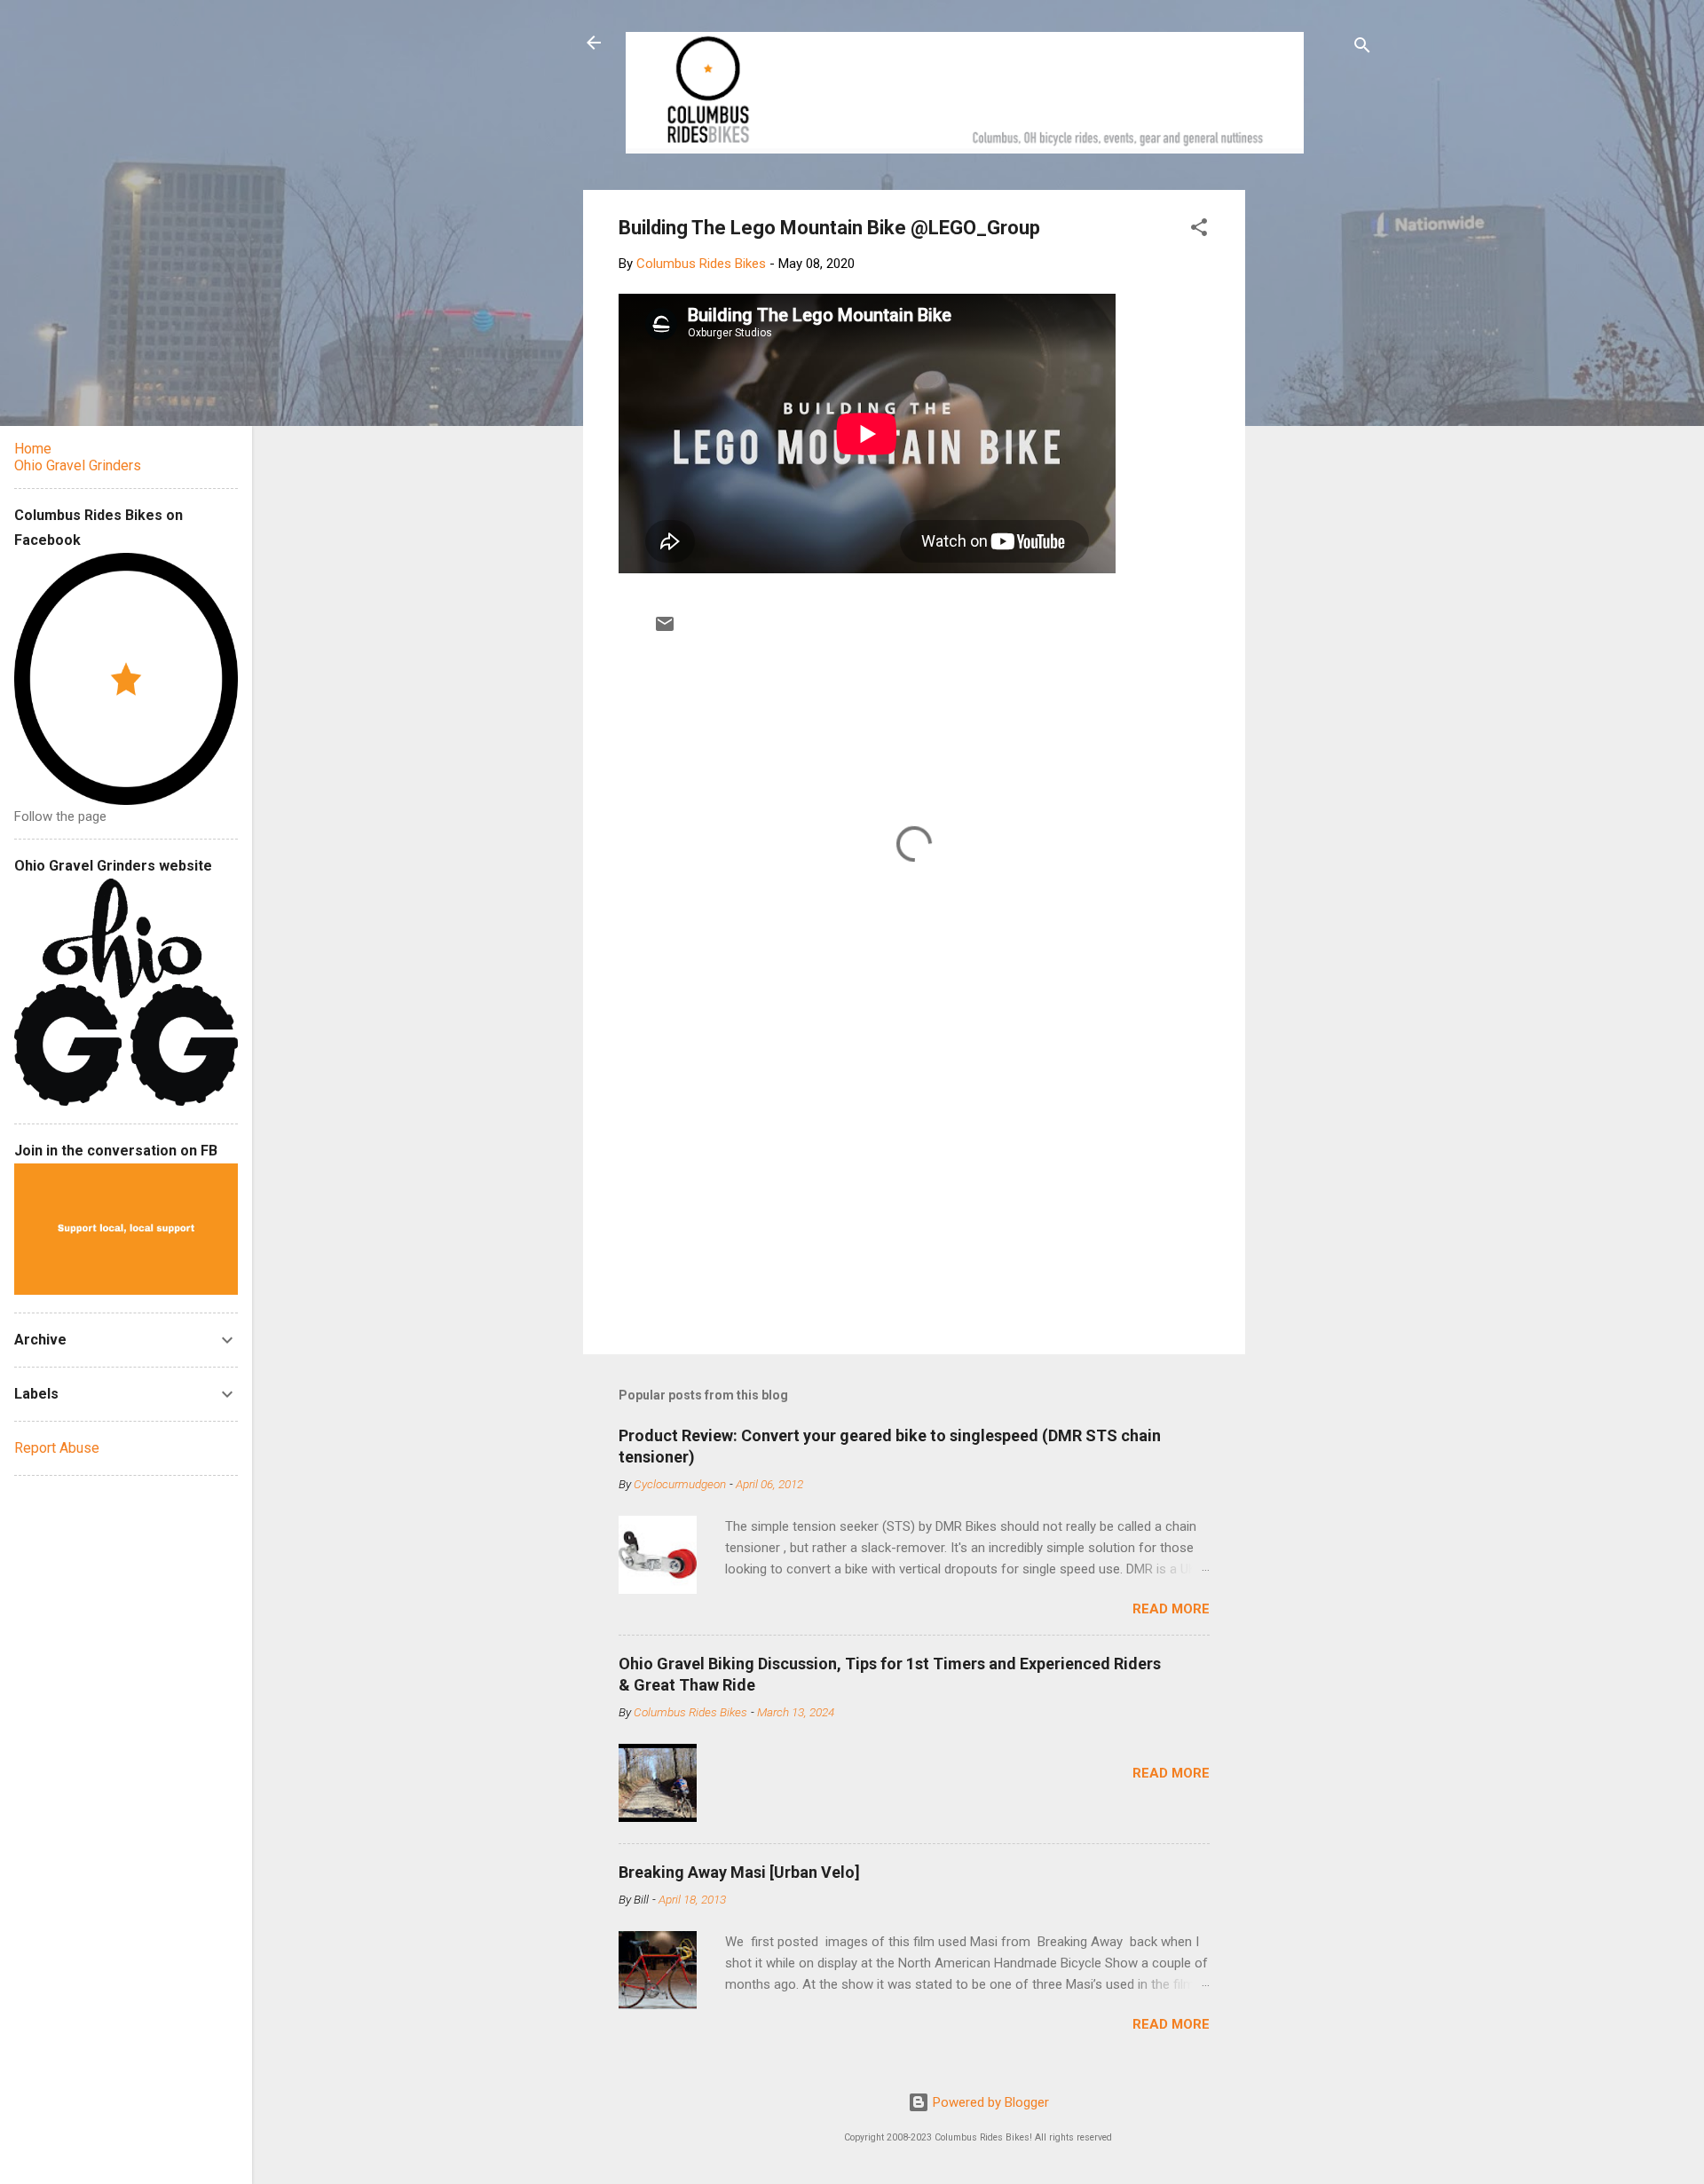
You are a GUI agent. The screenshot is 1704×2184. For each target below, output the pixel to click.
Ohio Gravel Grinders (78, 465)
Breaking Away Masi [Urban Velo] (739, 1872)
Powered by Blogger (989, 2102)
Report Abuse (57, 1448)
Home (33, 449)
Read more (1171, 1609)
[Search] (1362, 48)
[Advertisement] (1313, 456)
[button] (1199, 230)
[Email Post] (665, 630)
